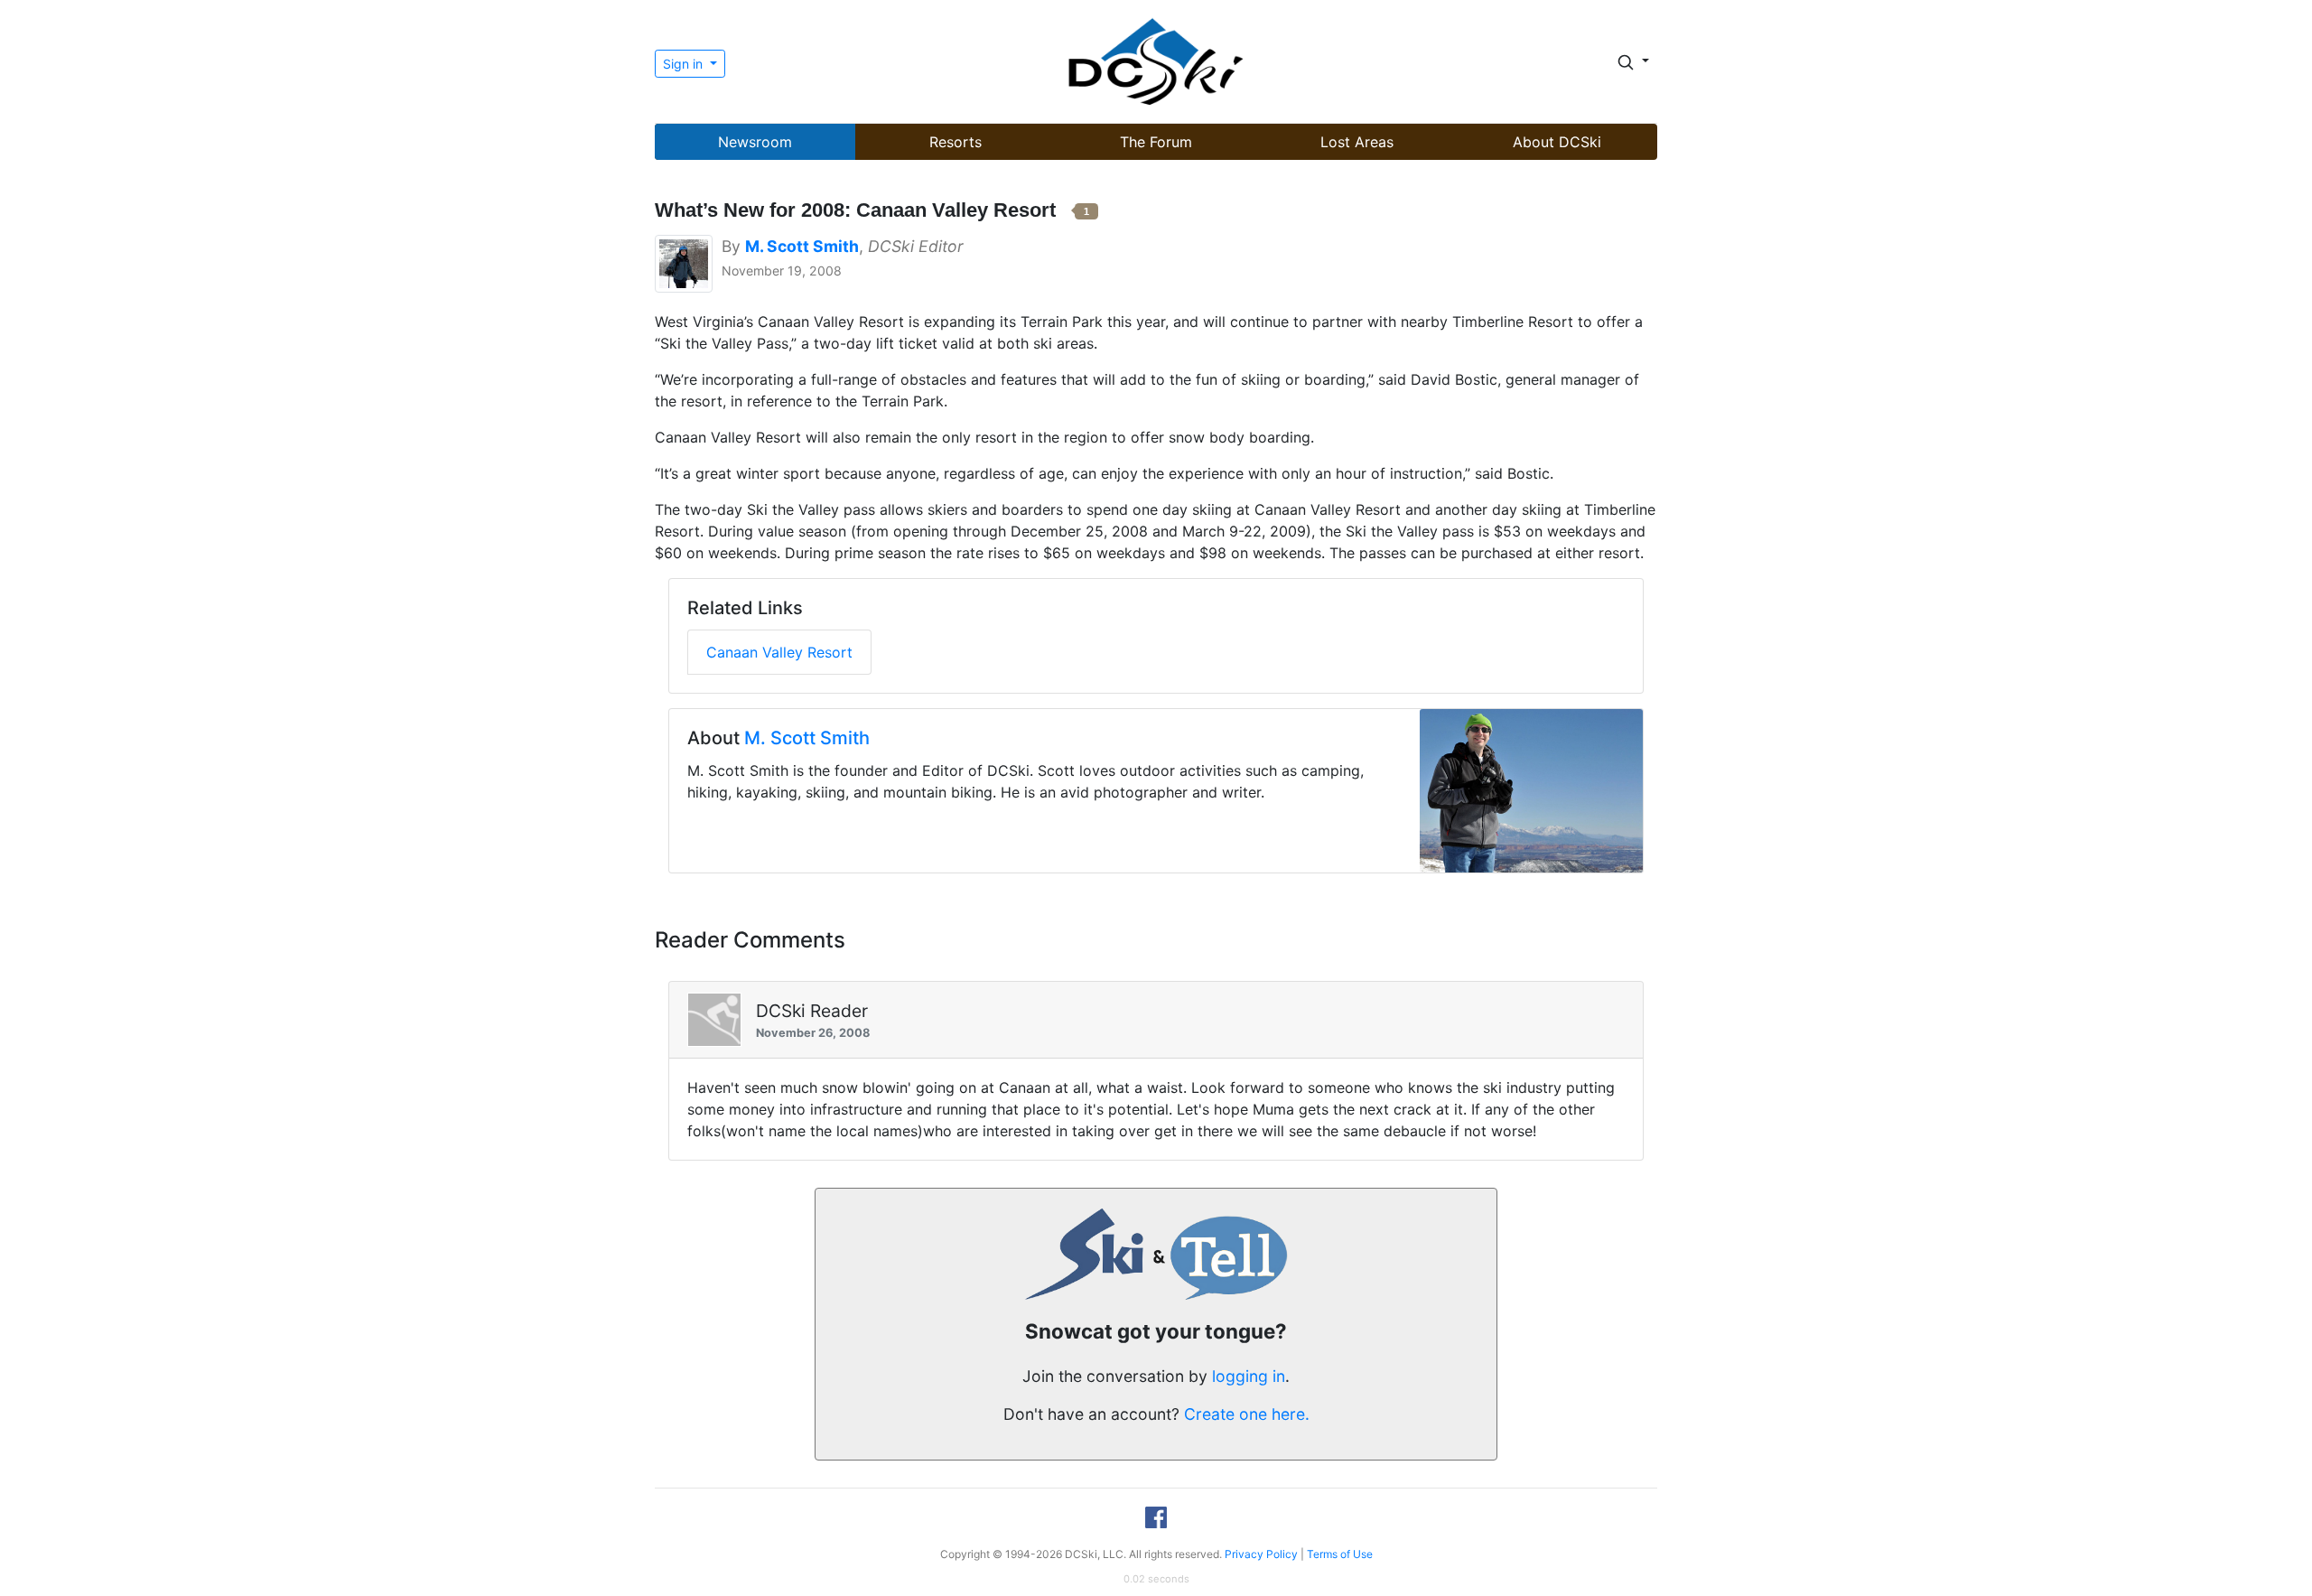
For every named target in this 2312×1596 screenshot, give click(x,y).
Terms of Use (1340, 1554)
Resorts (956, 142)
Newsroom (755, 142)
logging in (1249, 1376)
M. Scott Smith (807, 738)
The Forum (1156, 142)
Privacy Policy (1261, 1554)
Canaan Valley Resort (779, 652)
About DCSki (1557, 142)
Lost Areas (1357, 142)
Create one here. (1247, 1414)
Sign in (685, 64)
